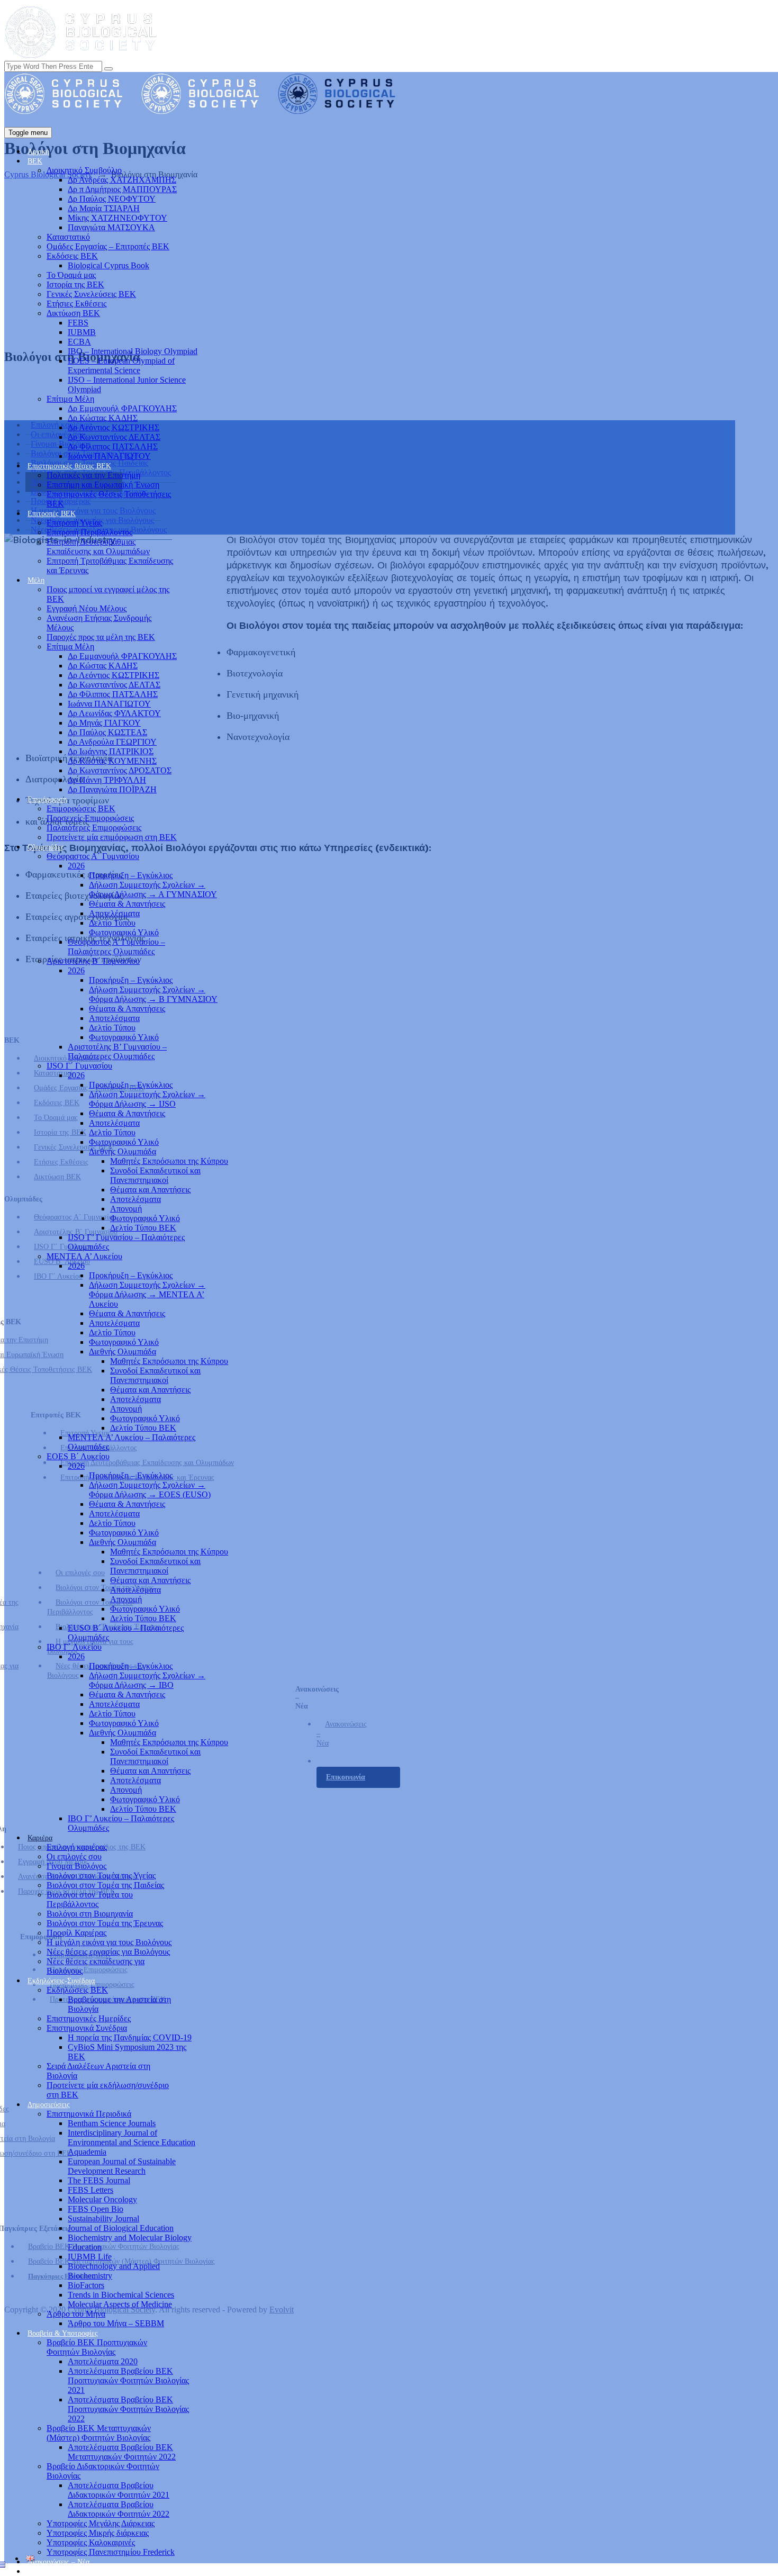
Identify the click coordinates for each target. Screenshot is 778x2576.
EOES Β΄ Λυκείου (78, 1456)
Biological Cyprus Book (108, 265)
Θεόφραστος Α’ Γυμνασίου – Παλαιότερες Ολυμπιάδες (116, 947)
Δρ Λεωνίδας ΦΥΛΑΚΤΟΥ (114, 713)
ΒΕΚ (35, 161)
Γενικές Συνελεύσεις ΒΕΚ (91, 294)
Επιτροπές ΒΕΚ (52, 514)
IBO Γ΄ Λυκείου (74, 1647)
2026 (76, 866)
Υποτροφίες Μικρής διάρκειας (98, 2533)
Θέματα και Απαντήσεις (150, 1190)
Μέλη (36, 580)
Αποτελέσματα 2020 (103, 2361)
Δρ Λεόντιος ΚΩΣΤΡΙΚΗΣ (114, 427)
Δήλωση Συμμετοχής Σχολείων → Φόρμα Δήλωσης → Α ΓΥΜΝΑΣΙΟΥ (153, 889)
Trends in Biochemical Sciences (121, 2295)
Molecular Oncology (102, 2199)
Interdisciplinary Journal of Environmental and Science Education (132, 2137)
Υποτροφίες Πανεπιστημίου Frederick (111, 2552)
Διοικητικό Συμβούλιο (84, 170)
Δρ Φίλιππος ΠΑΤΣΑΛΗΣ (113, 446)
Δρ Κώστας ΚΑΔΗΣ (103, 418)
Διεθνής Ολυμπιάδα (123, 1151)
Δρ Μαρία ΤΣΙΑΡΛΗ (104, 208)
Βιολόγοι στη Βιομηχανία (90, 1914)
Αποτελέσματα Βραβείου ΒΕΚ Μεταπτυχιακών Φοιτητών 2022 (122, 2452)
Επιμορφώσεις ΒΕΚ (81, 808)
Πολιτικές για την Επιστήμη (93, 475)
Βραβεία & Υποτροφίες (63, 2333)
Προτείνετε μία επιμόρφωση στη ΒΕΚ (112, 837)
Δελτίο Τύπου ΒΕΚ (143, 1228)
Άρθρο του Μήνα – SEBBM (116, 2323)
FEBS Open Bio (96, 2209)
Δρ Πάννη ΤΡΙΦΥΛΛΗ (107, 780)
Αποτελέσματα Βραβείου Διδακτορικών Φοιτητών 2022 (119, 2509)
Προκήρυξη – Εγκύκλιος (131, 875)
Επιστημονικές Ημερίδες (89, 2018)
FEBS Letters (91, 2190)
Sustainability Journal (103, 2218)
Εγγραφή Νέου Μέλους (87, 608)
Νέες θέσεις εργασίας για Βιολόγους (108, 1952)
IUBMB (82, 332)
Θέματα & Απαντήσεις (127, 904)
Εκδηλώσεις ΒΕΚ (77, 1990)
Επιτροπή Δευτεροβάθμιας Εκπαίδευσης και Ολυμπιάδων (98, 546)
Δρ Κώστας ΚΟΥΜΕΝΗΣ (112, 761)
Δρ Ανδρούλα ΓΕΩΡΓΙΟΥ (112, 742)
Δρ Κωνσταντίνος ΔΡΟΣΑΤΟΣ (120, 770)
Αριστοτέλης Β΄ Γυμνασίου (93, 961)
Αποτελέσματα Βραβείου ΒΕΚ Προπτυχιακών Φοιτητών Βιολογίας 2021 (128, 2380)
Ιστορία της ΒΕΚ (75, 284)
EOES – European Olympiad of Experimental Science (121, 365)
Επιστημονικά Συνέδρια (87, 2028)
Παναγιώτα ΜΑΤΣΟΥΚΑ (111, 227)
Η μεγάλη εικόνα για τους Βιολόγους (109, 1942)
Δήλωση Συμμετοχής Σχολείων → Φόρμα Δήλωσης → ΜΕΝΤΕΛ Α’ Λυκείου (147, 1294)
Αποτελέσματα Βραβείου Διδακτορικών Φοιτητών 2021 (119, 2490)
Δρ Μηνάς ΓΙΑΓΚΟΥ (104, 723)
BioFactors (86, 2285)
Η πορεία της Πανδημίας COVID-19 (130, 2037)
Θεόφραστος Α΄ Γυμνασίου (93, 856)
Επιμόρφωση (47, 799)
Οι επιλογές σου (74, 1856)
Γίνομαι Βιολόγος (76, 1866)
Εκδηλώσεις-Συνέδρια (61, 1981)
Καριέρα (40, 1838)
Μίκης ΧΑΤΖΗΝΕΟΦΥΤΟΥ (117, 218)
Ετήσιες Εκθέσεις (76, 304)
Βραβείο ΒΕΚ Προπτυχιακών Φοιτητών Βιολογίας (97, 2347)
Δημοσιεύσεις (49, 2105)
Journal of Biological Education (121, 2228)
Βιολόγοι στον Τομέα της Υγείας (101, 1875)
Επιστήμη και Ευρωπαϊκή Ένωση (103, 485)
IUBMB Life (90, 2257)
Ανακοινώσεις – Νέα (58, 2562)
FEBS (78, 323)
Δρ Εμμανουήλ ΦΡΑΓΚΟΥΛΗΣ (122, 408)
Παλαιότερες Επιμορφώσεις (94, 828)
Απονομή (126, 1209)
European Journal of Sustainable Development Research (122, 2166)
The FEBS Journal (99, 2180)
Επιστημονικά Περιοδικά (89, 2114)
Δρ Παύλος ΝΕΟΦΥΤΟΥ (112, 199)
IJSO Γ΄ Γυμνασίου (79, 1066)
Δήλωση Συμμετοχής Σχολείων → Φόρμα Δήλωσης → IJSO (147, 1099)
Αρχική (38, 152)
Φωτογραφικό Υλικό (124, 932)
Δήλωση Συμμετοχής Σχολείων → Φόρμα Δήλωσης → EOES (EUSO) (150, 1490)
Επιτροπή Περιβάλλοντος (89, 532)
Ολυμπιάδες (46, 847)
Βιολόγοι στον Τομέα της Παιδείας (105, 1885)
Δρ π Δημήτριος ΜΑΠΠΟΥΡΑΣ (122, 189)
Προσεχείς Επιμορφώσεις (90, 818)
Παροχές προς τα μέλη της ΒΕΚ (101, 637)
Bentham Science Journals (112, 2123)
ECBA (79, 342)
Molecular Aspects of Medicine (120, 2304)
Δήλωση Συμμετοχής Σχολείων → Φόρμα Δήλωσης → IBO (147, 1680)
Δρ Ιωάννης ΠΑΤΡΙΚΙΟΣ (111, 751)
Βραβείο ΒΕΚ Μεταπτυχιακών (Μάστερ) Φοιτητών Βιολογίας (99, 2433)
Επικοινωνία (46, 2572)
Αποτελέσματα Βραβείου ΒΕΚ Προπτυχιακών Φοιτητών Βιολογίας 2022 (128, 2409)
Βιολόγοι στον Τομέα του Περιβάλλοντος (90, 1899)
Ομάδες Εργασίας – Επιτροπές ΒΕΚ (108, 246)
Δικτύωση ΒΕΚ (73, 313)
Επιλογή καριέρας (77, 1847)
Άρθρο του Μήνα (76, 2314)
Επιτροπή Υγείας (74, 523)
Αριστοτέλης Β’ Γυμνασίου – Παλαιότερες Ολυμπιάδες (117, 1051)
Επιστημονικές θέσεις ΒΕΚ (69, 466)
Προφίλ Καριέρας (76, 1933)
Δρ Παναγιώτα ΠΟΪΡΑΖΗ (112, 789)
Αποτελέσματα (114, 913)
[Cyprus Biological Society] (209, 111)
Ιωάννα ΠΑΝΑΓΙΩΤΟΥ (109, 456)
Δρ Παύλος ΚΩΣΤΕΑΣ (107, 732)
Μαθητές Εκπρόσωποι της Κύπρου (169, 1161)
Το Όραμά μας (71, 275)
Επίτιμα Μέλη (70, 399)
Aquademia (87, 2152)
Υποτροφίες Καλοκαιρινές (91, 2542)
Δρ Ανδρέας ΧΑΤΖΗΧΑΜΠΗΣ (122, 180)
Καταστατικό (68, 237)
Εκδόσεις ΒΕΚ (72, 256)
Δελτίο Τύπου (112, 923)
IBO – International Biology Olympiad (133, 351)
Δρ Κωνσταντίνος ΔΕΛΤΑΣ (114, 437)
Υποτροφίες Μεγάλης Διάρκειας (101, 2523)
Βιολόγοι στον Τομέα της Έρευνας (105, 1923)
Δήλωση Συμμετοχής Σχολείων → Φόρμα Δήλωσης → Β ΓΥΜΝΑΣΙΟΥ (153, 994)
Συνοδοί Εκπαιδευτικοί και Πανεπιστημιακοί (155, 1175)
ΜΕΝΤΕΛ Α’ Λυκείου (84, 1256)
